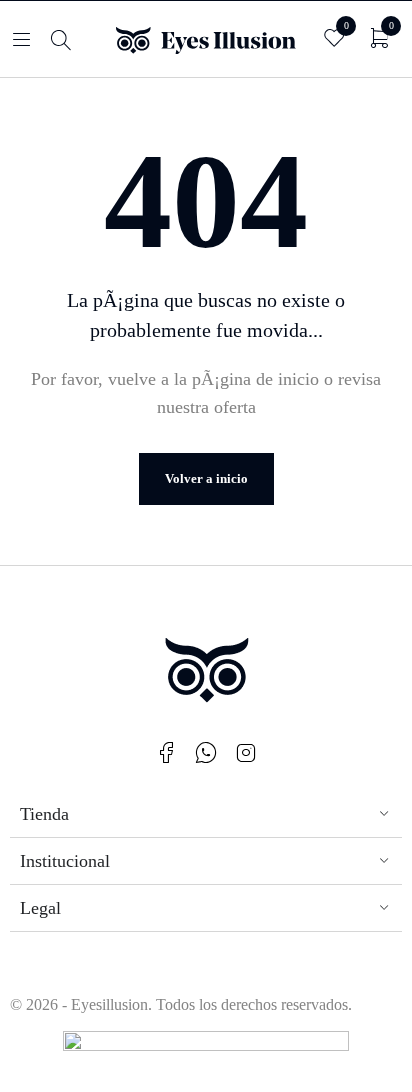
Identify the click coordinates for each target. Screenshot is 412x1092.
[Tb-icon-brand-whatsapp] (206, 753)
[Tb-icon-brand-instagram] (246, 753)
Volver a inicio (206, 478)
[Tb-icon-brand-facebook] (166, 753)
